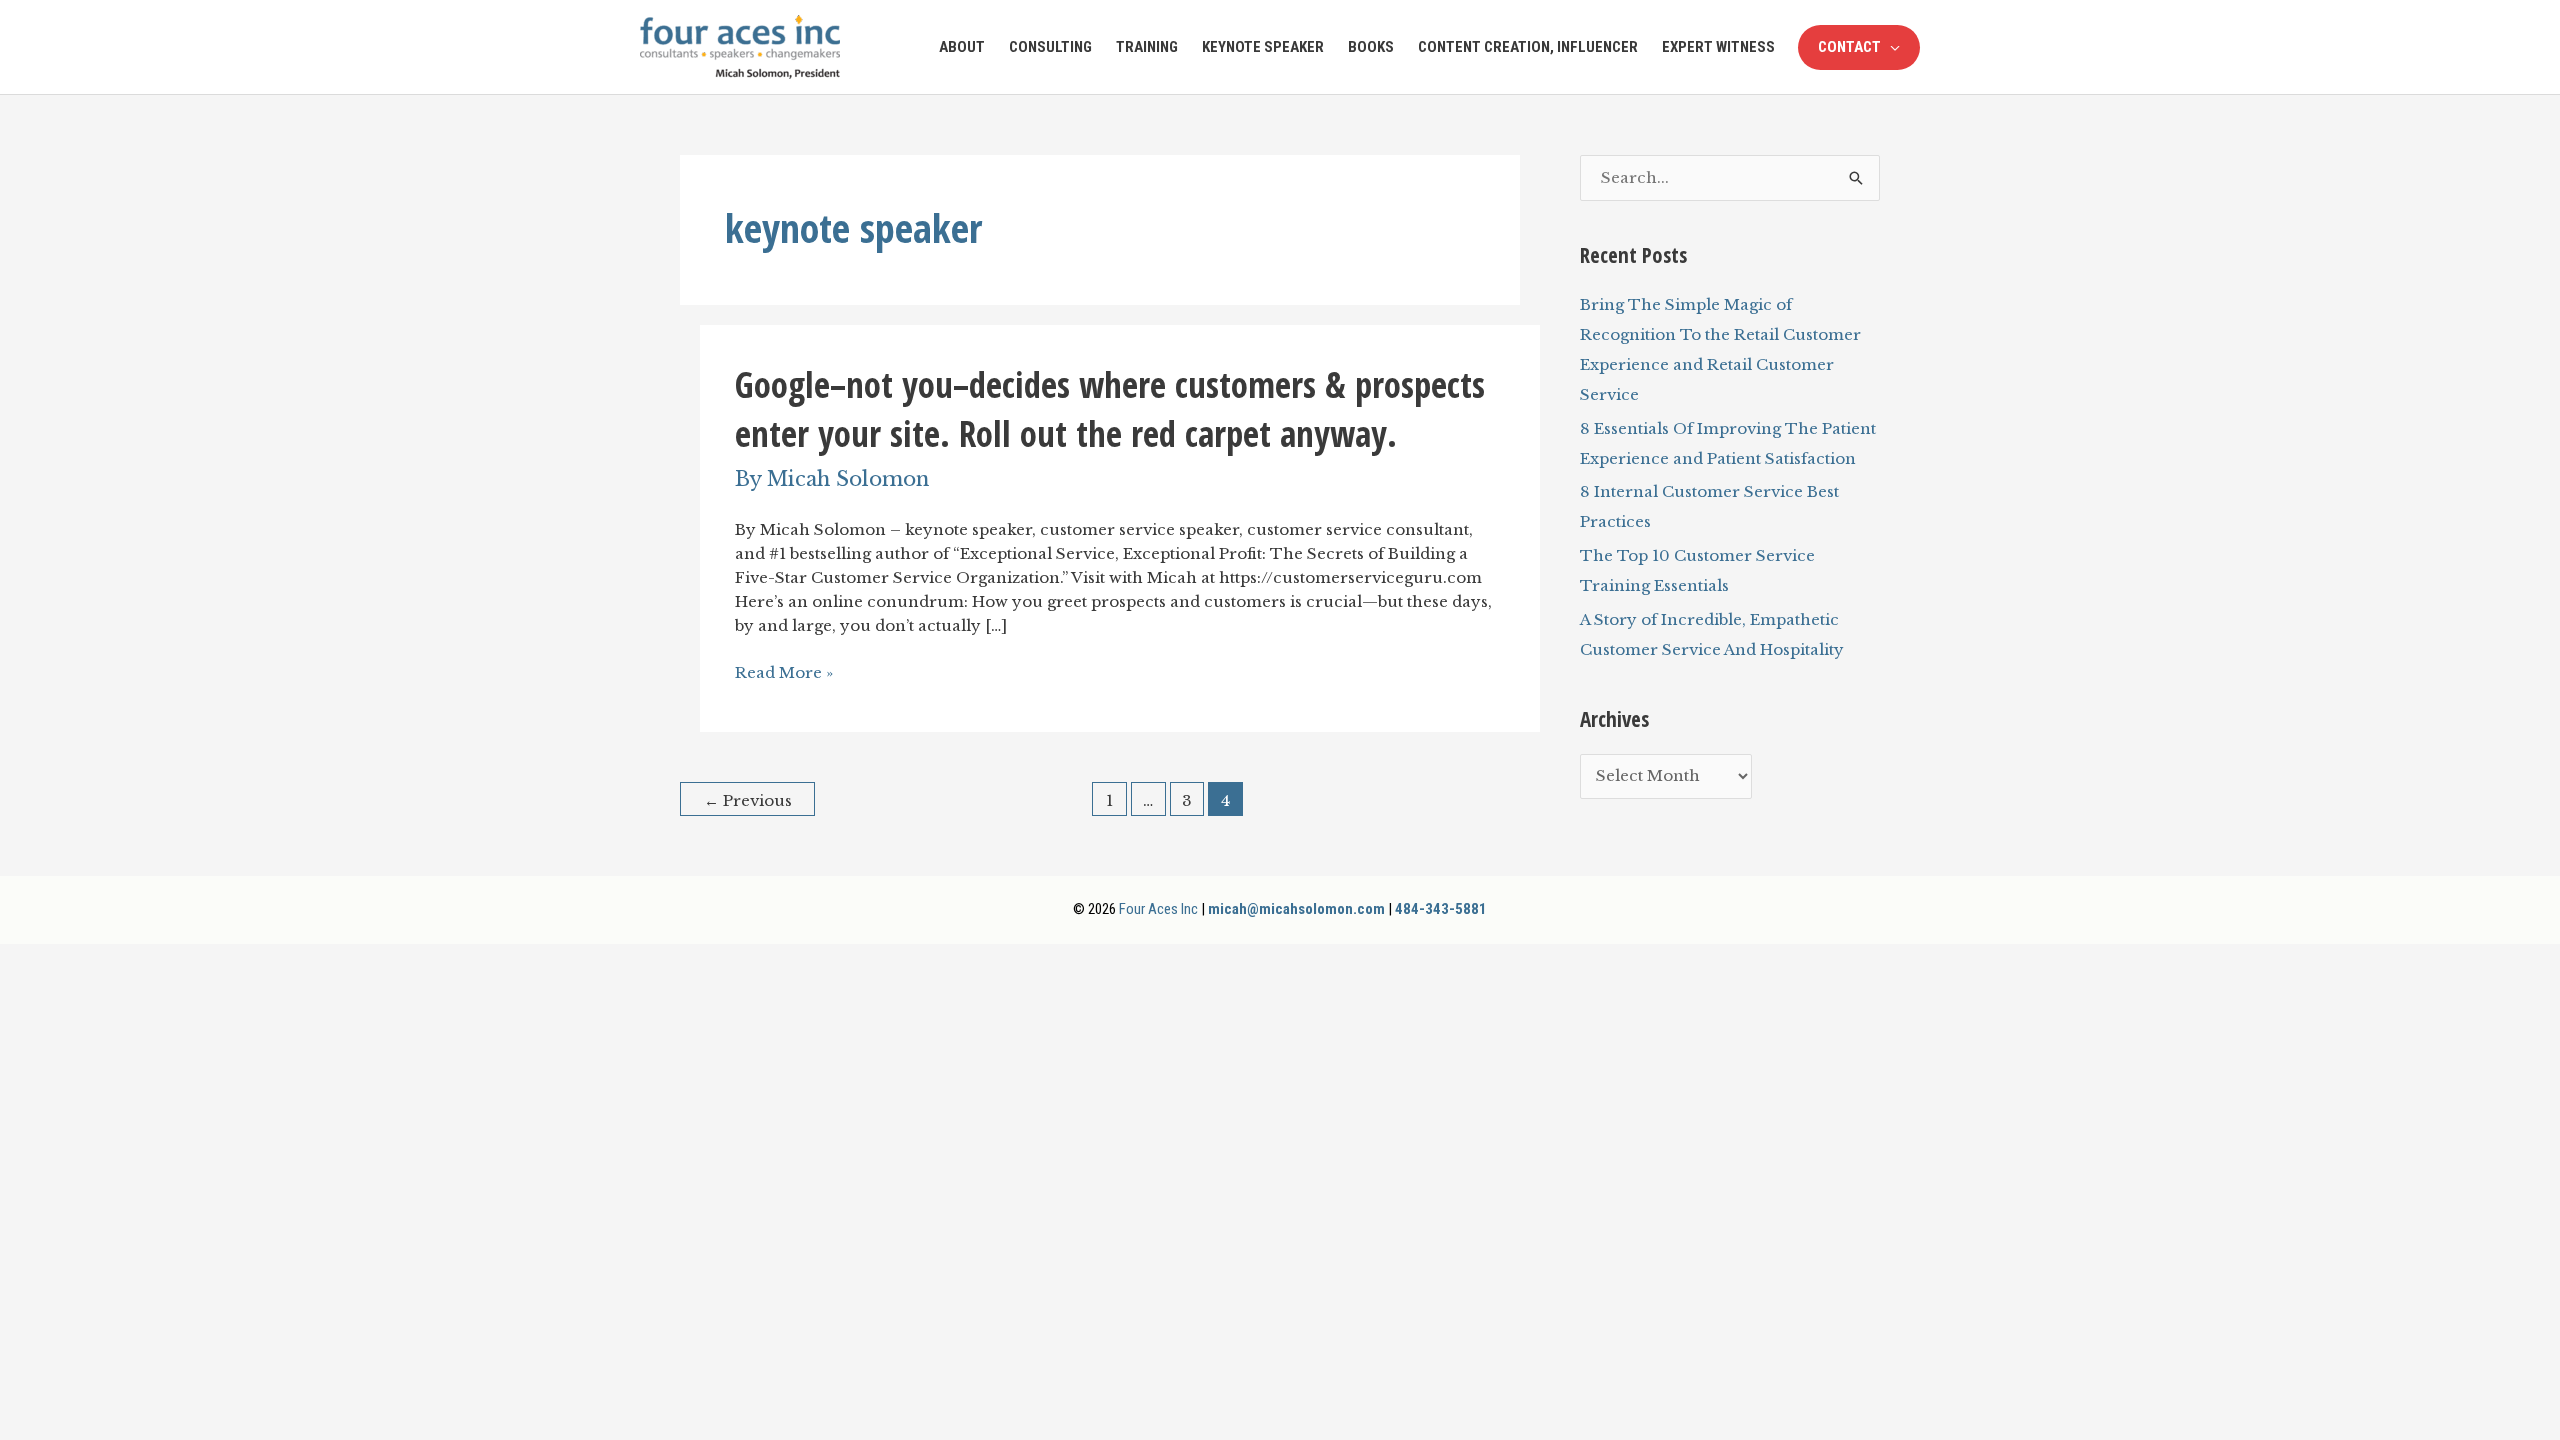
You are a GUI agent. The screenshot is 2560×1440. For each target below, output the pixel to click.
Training (1147, 47)
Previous (748, 800)
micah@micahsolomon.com (1296, 909)
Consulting (1050, 47)
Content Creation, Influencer (1528, 47)
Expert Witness (1718, 47)
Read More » (784, 673)
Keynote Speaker (1263, 47)
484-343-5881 (1441, 909)
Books (1371, 47)
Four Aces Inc (1158, 909)
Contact (1849, 47)
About (962, 47)
